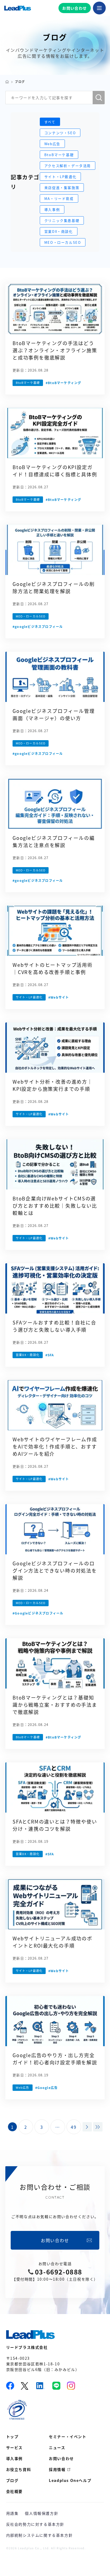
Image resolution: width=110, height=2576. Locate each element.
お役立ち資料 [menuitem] (19, 2469)
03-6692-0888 (59, 2272)
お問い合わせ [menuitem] (61, 2458)
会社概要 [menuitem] (14, 2491)
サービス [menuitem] (14, 2447)
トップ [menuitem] (12, 2436)
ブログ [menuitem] (12, 2480)
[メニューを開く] (99, 8)
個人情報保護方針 (42, 2513)
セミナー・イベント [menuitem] (68, 2436)
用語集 (12, 2513)
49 (74, 2127)
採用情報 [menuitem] (57, 2469)
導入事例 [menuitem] (14, 2458)
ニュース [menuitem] (57, 2447)
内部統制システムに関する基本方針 (40, 2535)
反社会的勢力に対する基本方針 (35, 2524)
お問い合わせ (74, 8)
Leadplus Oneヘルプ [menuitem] (70, 2480)
